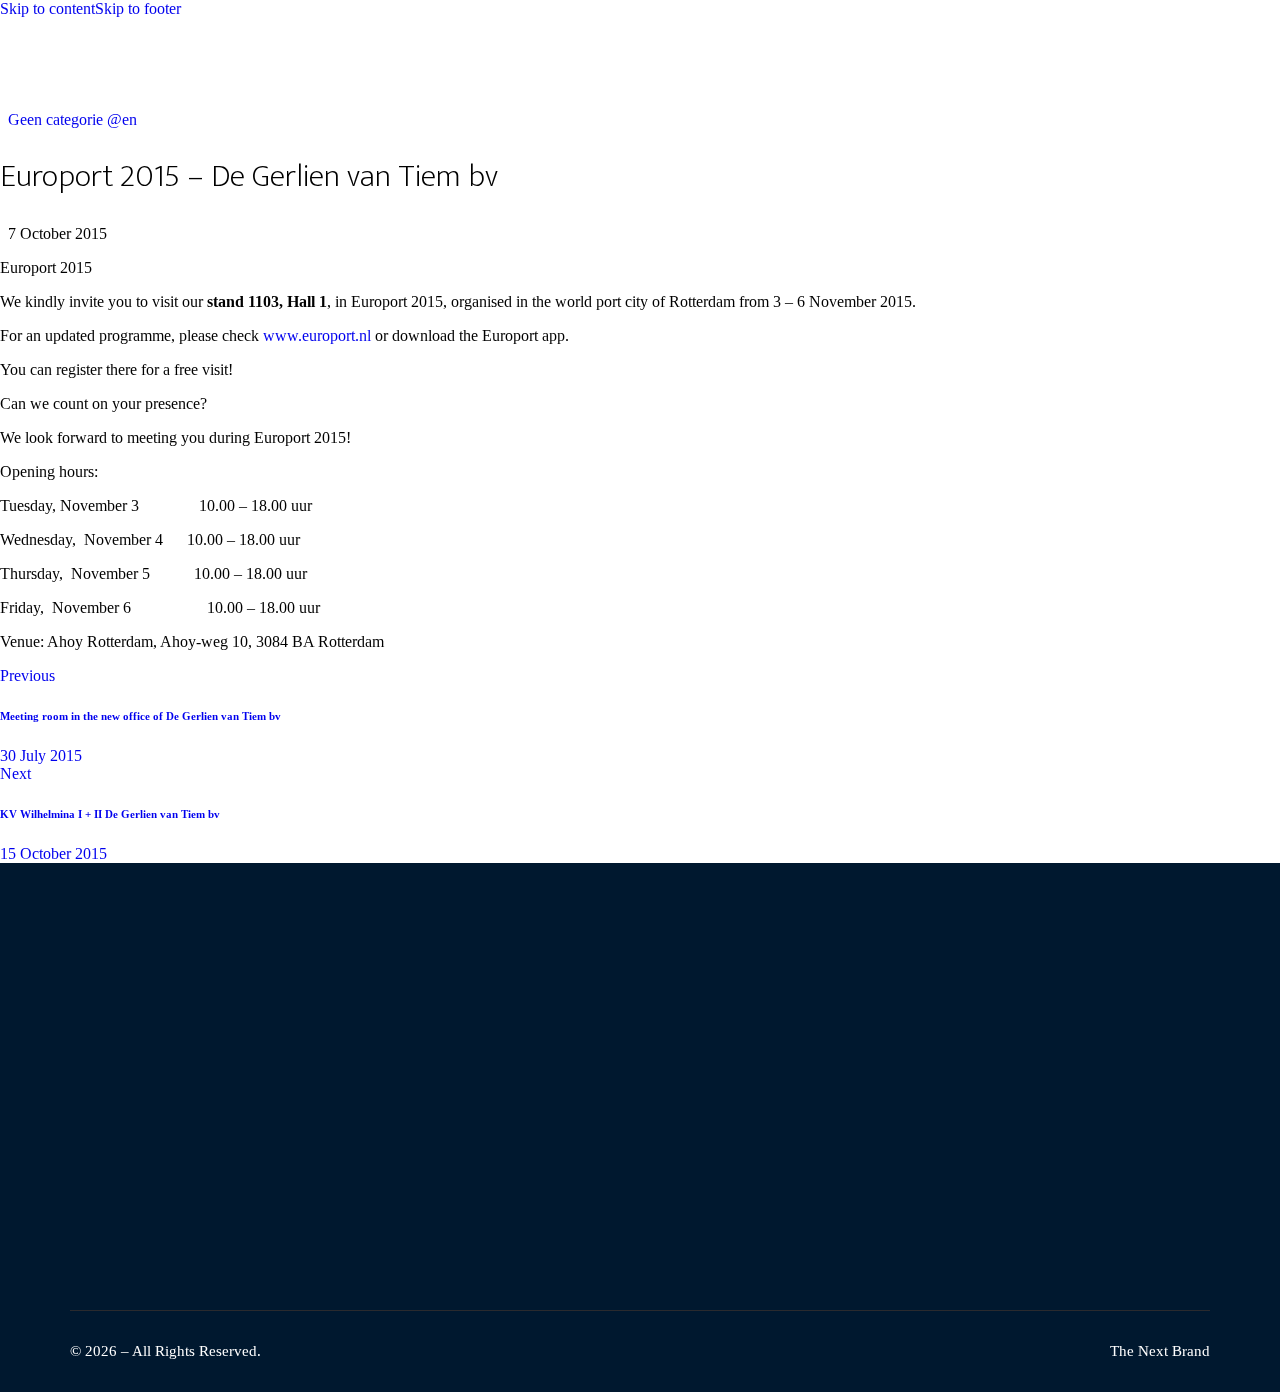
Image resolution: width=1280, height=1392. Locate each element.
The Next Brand (1160, 1351)
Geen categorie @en (72, 119)
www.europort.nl (317, 335)
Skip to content (47, 8)
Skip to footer (138, 8)
